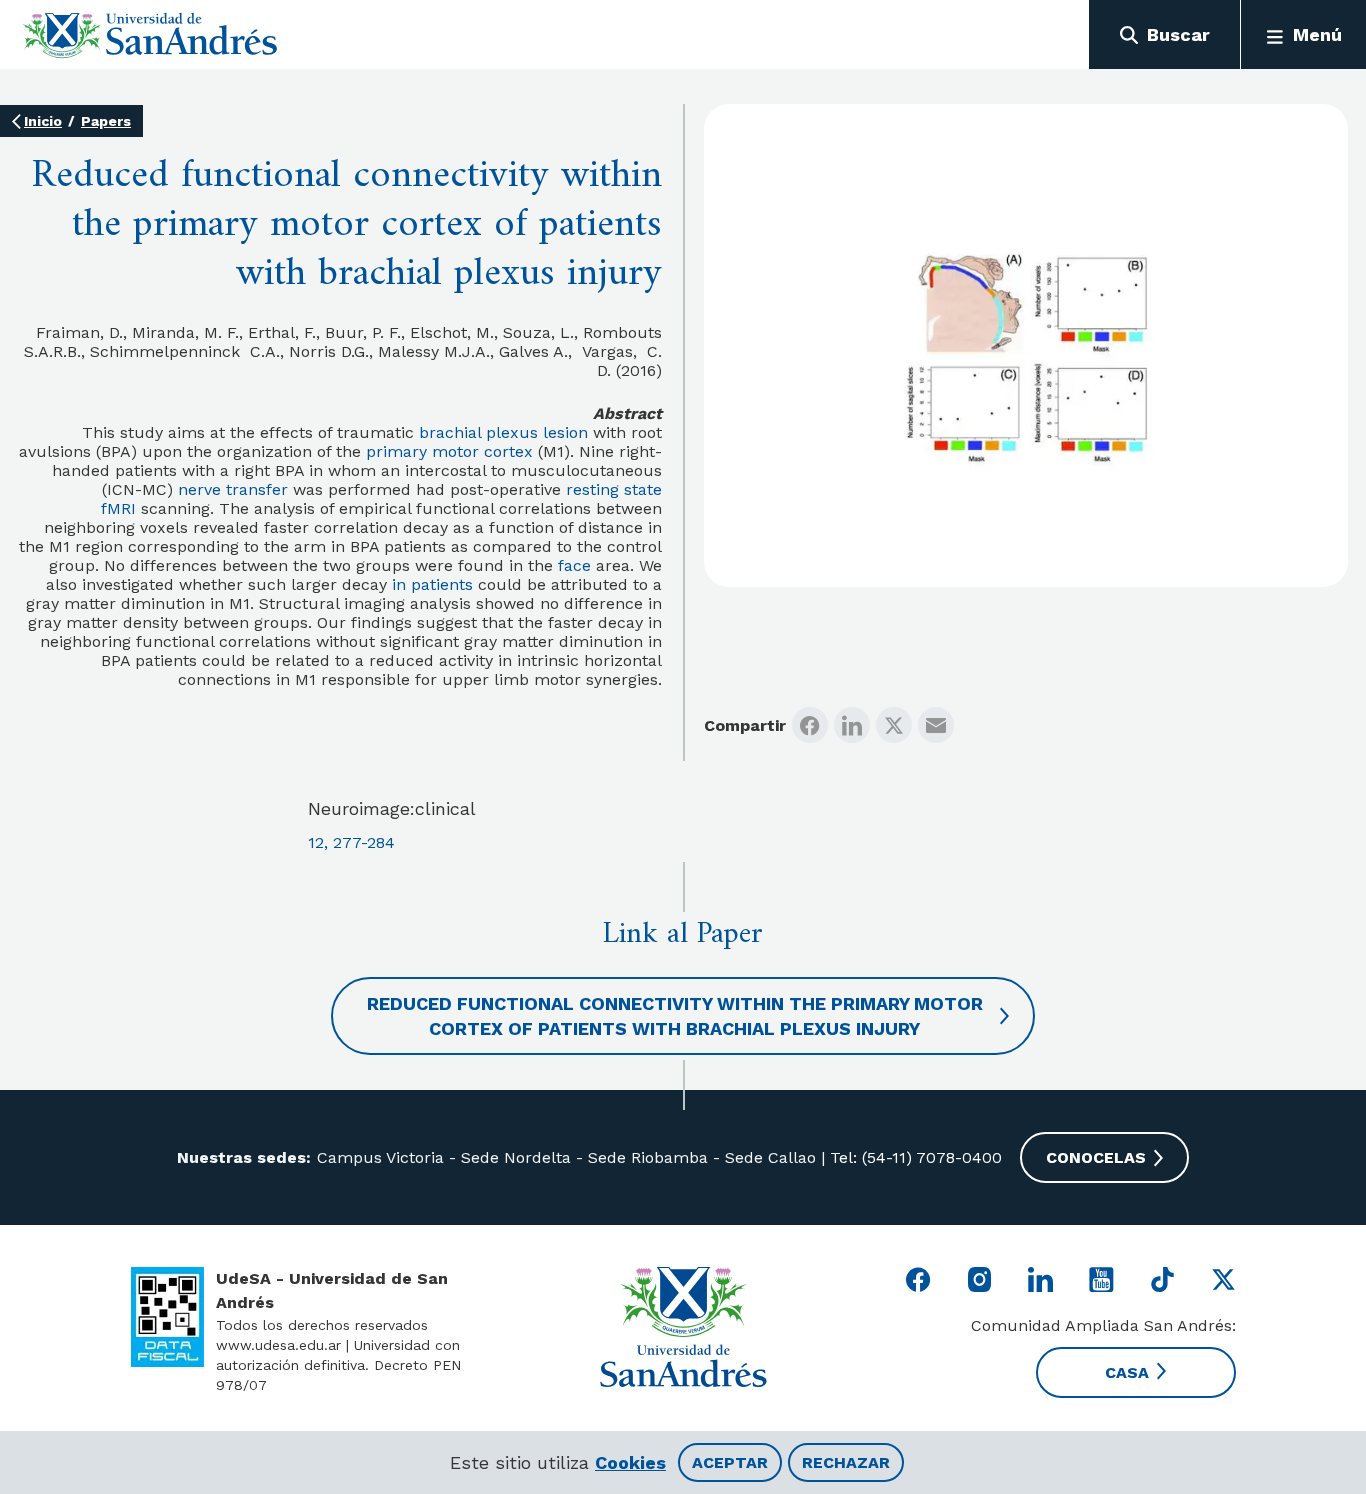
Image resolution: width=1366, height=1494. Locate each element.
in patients (432, 584)
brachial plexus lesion (503, 432)
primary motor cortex (449, 451)
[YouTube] (1101, 1279)
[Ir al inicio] (150, 35)
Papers (106, 121)
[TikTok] (1162, 1279)
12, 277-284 (351, 842)
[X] (894, 725)
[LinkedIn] (852, 725)
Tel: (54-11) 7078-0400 (913, 1157)
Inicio (43, 121)
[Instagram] (979, 1279)
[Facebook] (810, 725)
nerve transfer (233, 489)
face (574, 565)
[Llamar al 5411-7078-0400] (167, 1317)
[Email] (936, 725)
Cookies (630, 1462)
